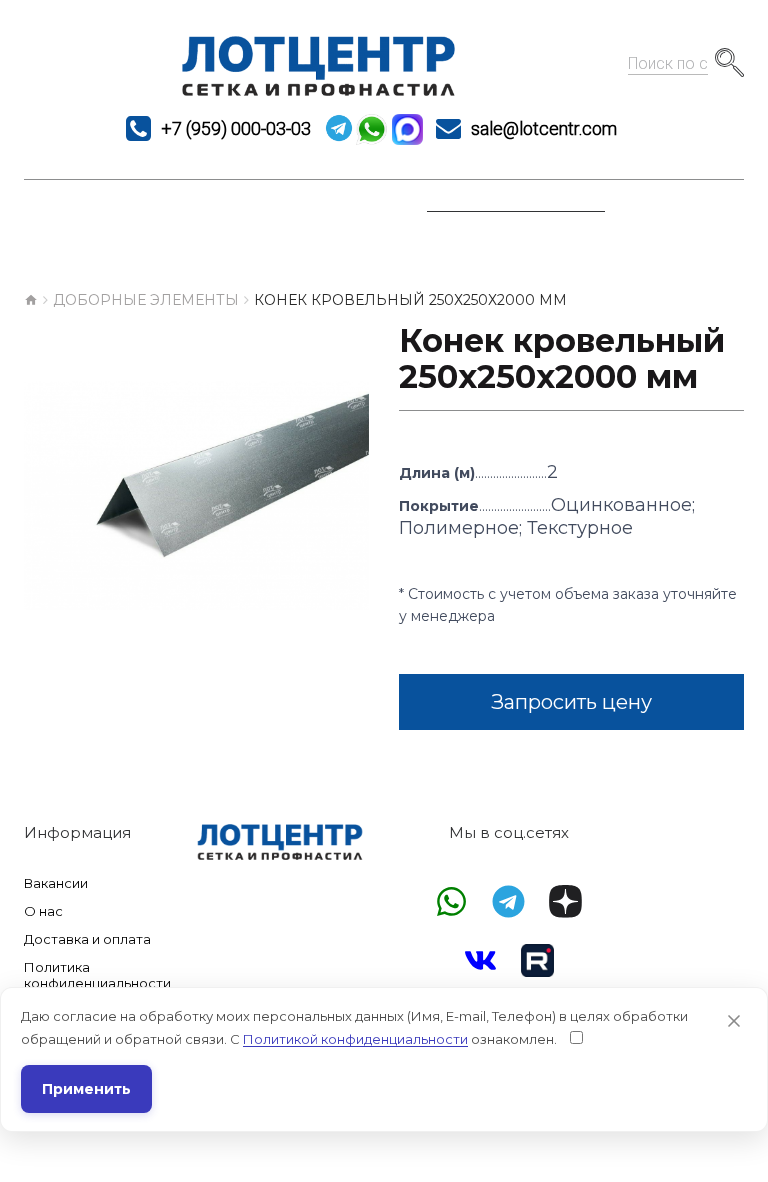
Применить (86, 1089)
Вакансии (56, 883)
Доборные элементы (146, 300)
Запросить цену (571, 702)
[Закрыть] (734, 1021)
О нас (43, 911)
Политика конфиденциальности (92, 975)
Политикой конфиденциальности (355, 1039)
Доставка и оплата (87, 939)
